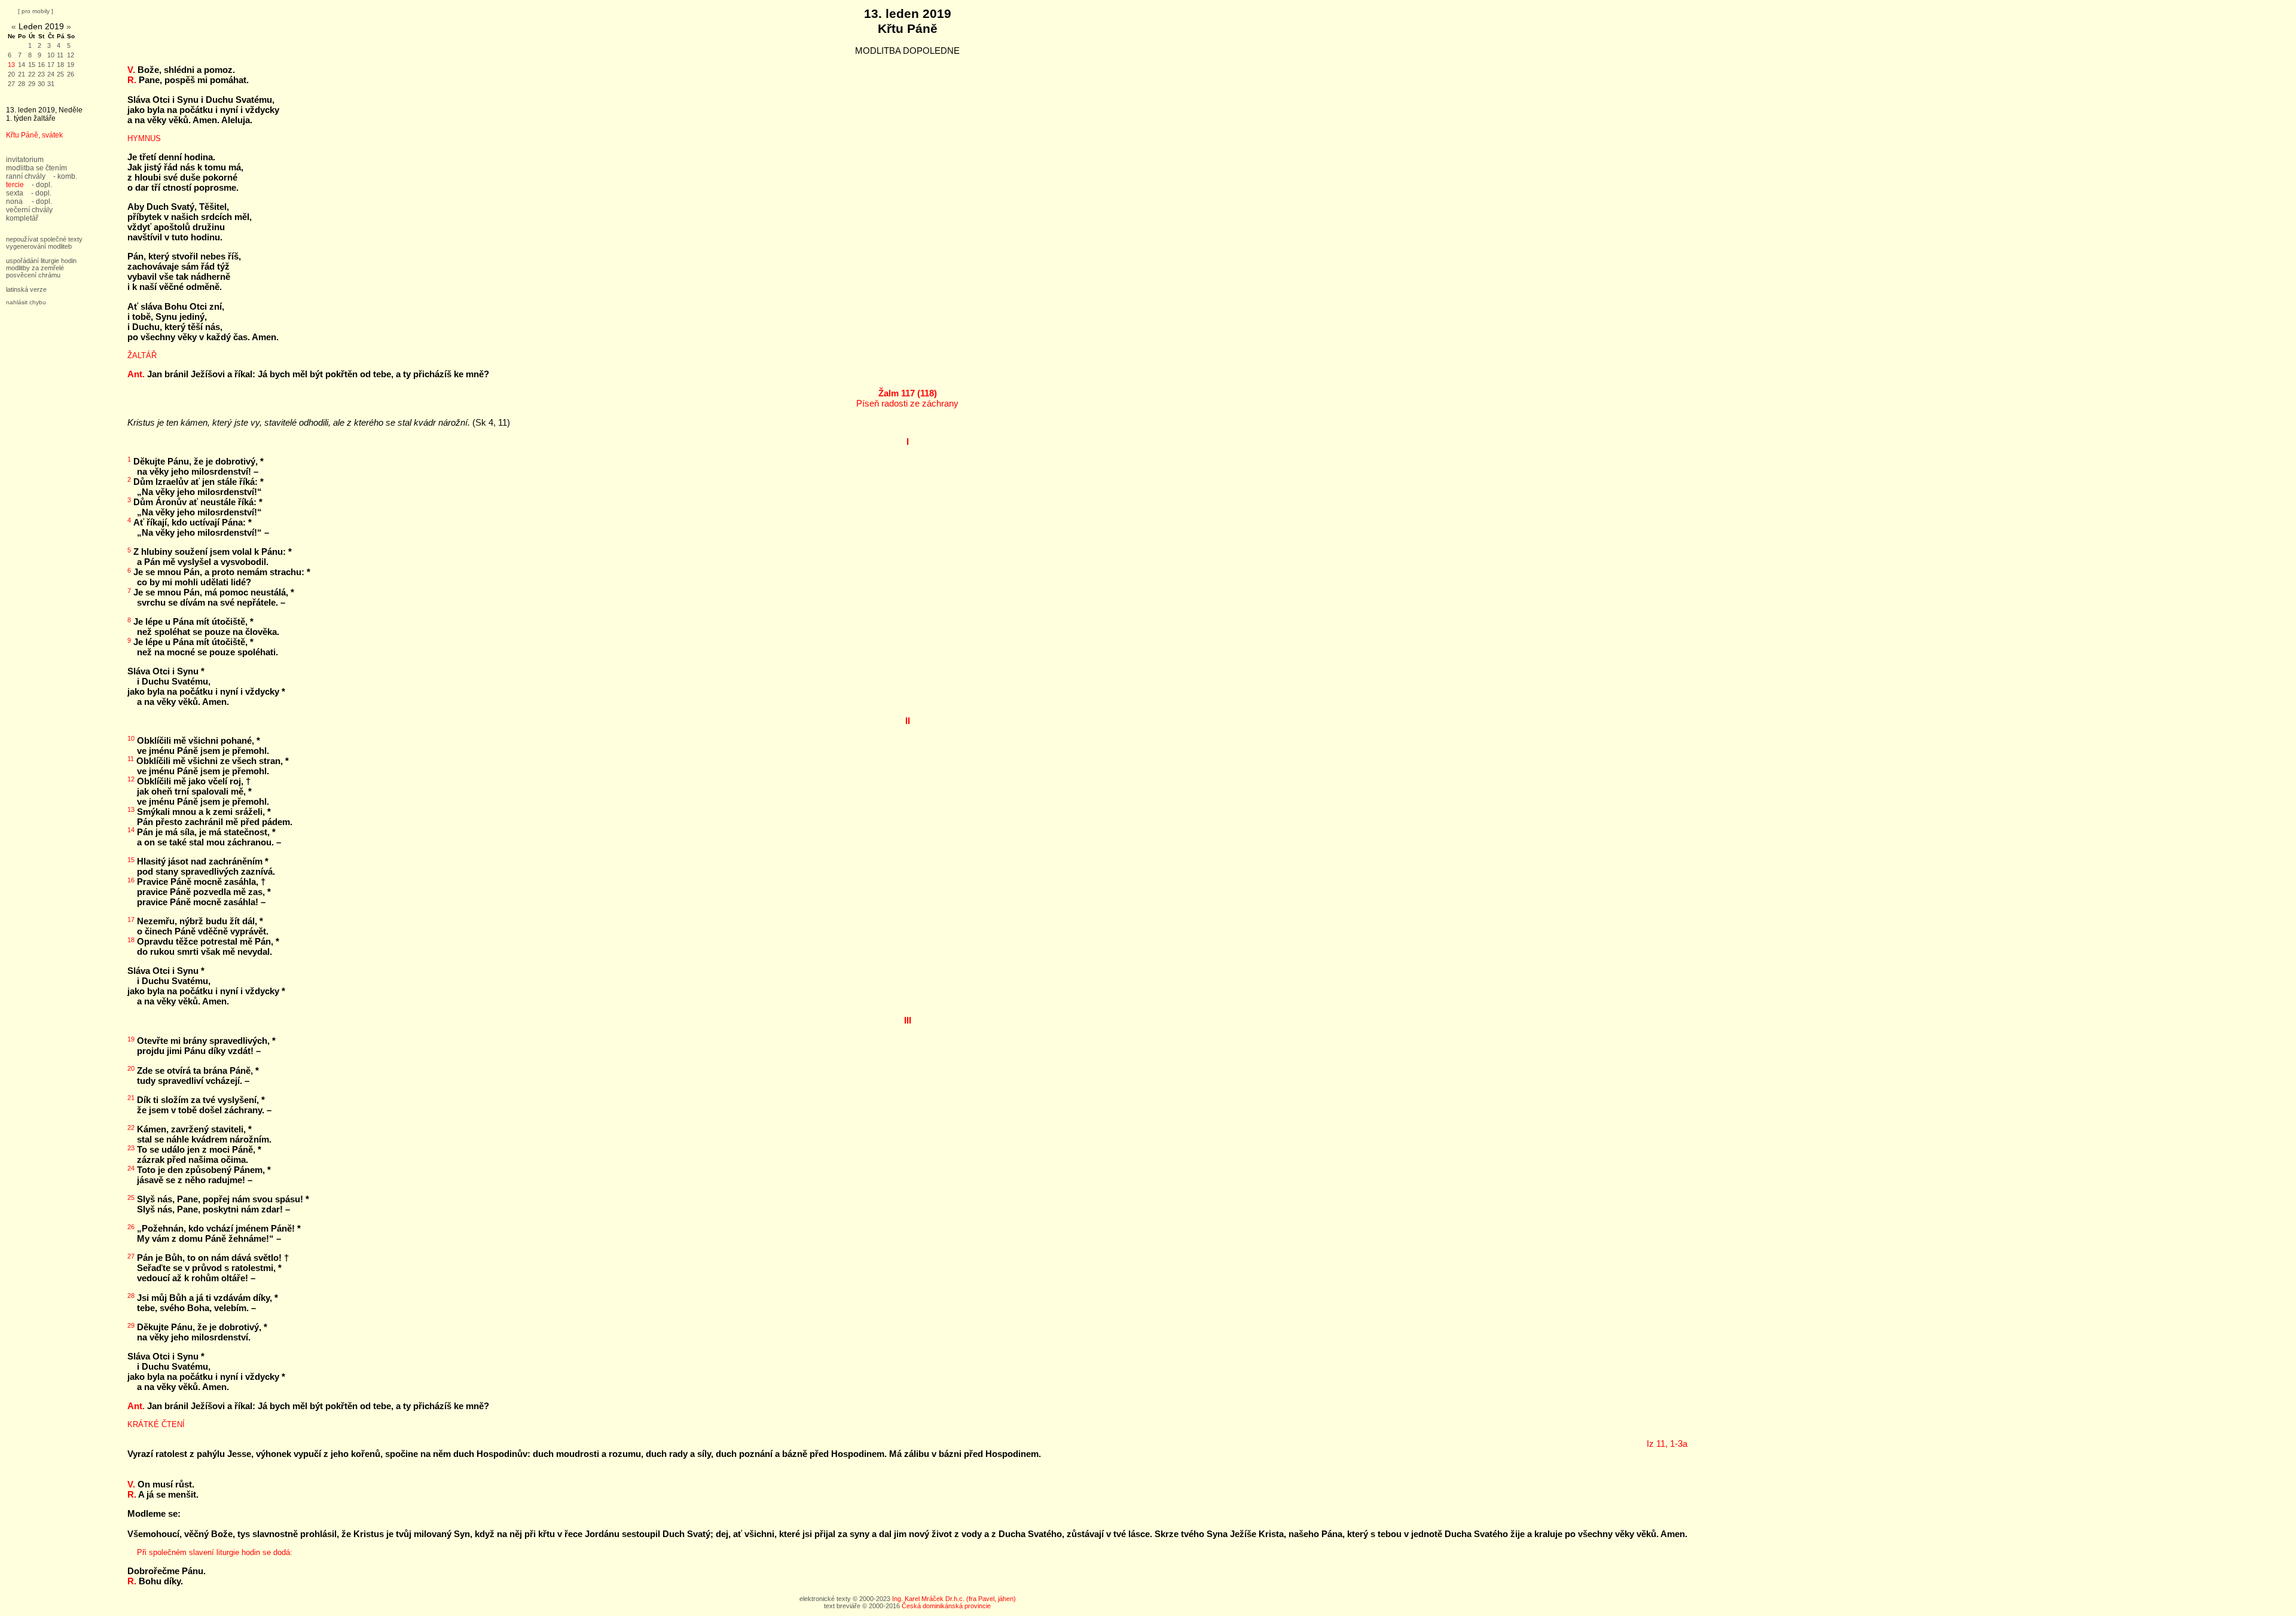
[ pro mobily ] (36, 11)
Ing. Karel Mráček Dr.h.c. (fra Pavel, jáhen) (954, 1599)
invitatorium (25, 160)
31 (51, 84)
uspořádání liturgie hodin (41, 261)
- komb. (65, 176)
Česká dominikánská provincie (946, 1606)
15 (32, 65)
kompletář (22, 218)
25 (60, 74)
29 (32, 84)
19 (71, 65)
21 (22, 74)
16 (41, 65)
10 (51, 55)
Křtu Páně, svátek (34, 135)
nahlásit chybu (26, 302)
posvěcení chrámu (33, 275)
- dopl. (42, 185)
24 (51, 74)
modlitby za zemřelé (35, 268)
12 (71, 55)
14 (22, 65)
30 (41, 84)
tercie (15, 185)
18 (60, 65)
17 (51, 65)
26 (71, 74)
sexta (15, 193)
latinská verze (26, 289)
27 (11, 84)
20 (11, 74)
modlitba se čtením (36, 168)
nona (14, 201)
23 (41, 74)
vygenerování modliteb (39, 246)
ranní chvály (26, 176)
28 (22, 84)
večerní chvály (29, 210)
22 (32, 74)
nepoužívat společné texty (44, 239)
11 (60, 55)
